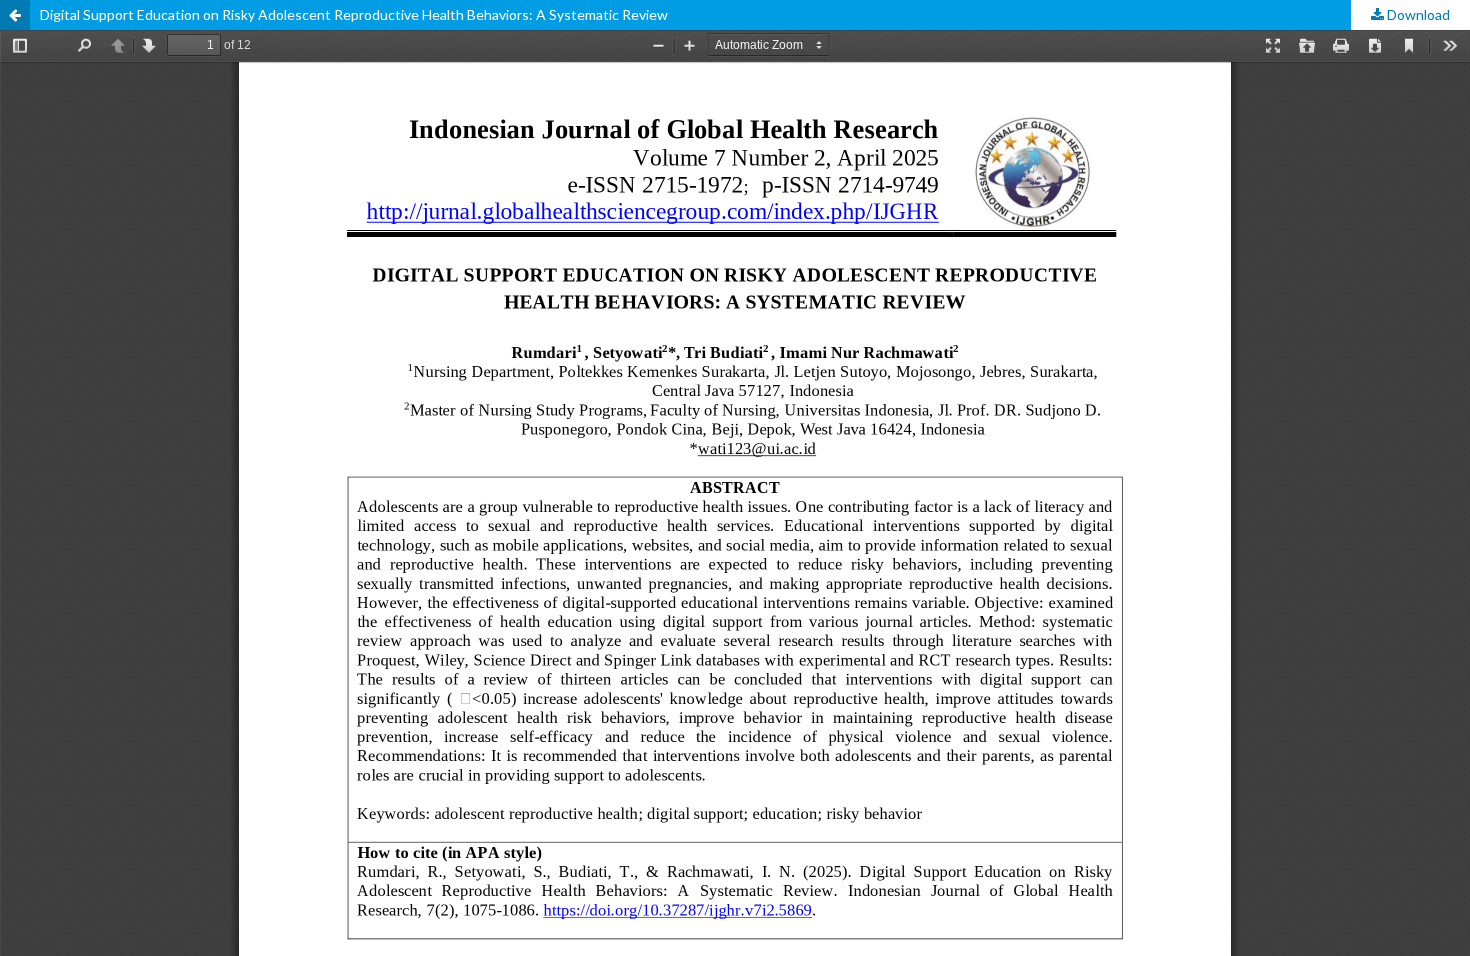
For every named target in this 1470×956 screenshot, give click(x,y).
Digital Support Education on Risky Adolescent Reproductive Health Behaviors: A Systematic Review (354, 14)
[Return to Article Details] (15, 15)
